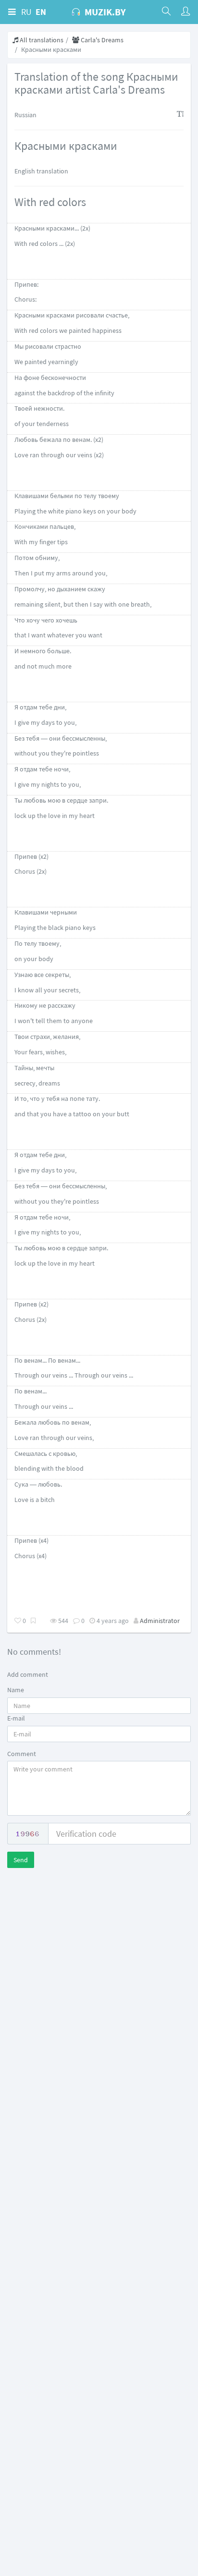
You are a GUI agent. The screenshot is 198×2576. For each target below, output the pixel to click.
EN (41, 12)
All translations (41, 40)
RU (26, 12)
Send (21, 1860)
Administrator (160, 1621)
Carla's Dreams (101, 40)
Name (16, 1690)
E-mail (16, 1718)
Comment (22, 1754)
